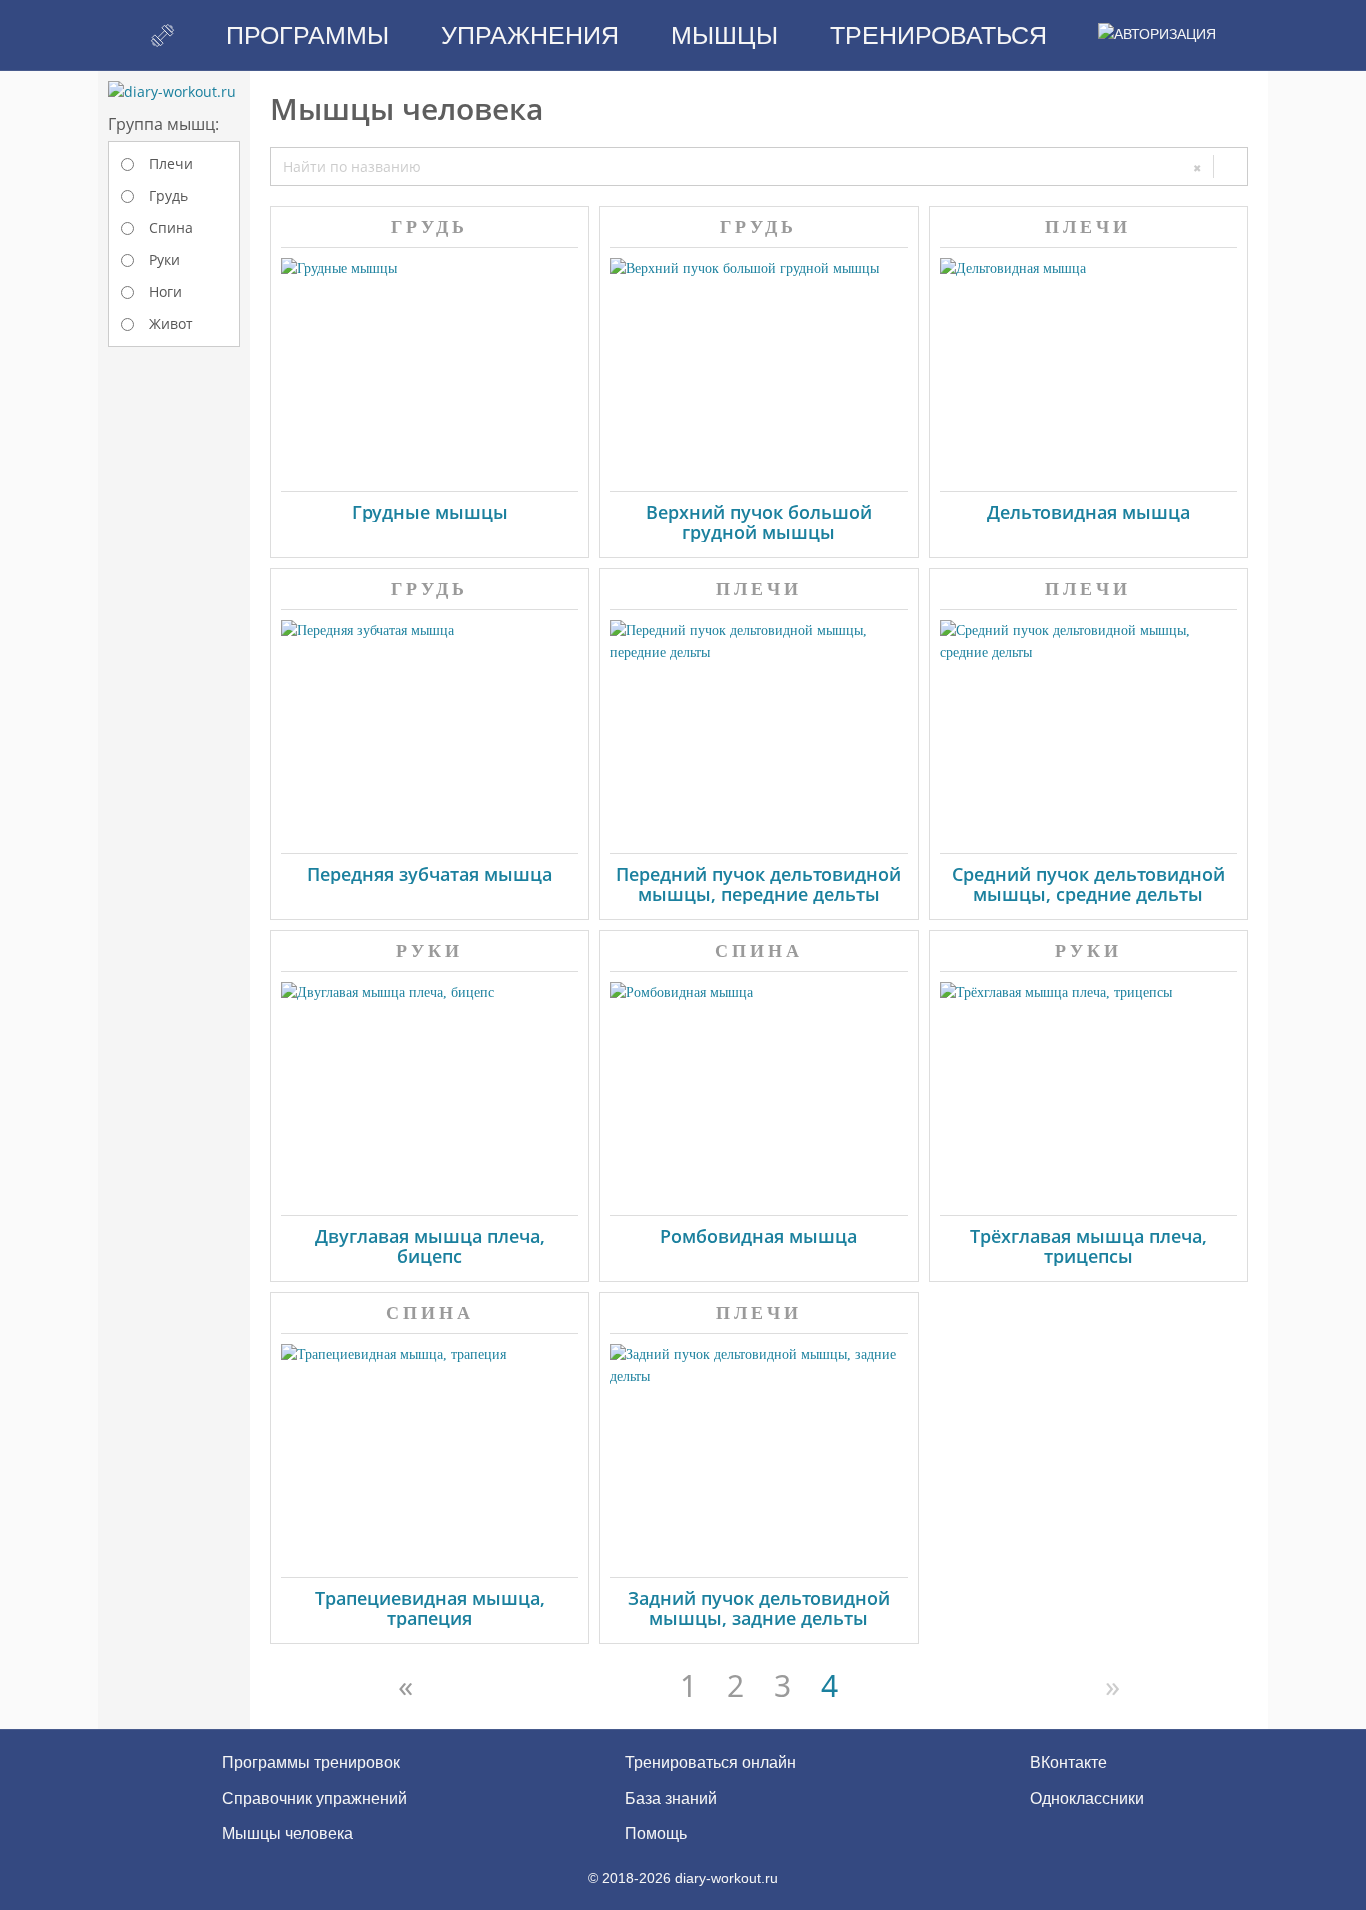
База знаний (671, 1798)
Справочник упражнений (314, 1798)
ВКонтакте (1066, 1762)
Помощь (656, 1833)
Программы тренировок (311, 1762)
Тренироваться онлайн (710, 1762)
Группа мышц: (163, 124)
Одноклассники (1085, 1798)
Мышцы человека (287, 1833)
